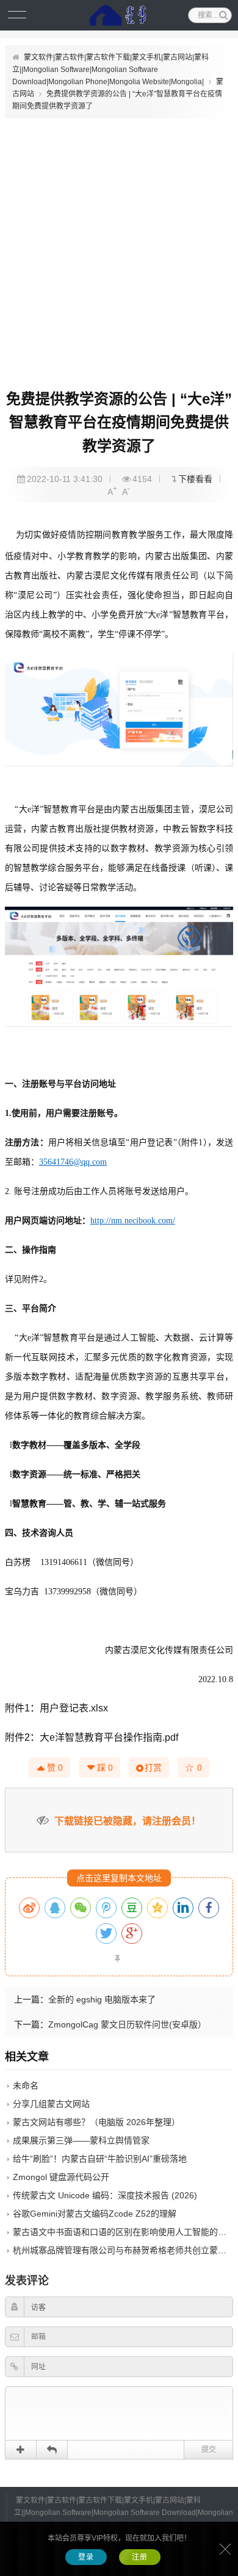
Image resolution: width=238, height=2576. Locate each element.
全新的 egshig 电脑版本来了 (102, 1999)
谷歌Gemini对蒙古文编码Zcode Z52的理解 (95, 2214)
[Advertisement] (119, 248)
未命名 (26, 2085)
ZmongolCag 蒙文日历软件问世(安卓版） (127, 2024)
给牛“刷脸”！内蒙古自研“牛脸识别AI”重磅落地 (100, 2159)
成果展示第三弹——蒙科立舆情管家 (81, 2140)
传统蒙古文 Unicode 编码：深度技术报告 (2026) (105, 2195)
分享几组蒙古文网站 (51, 2104)
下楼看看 (195, 479)
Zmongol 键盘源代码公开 (61, 2177)
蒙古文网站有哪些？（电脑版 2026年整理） (96, 2122)
